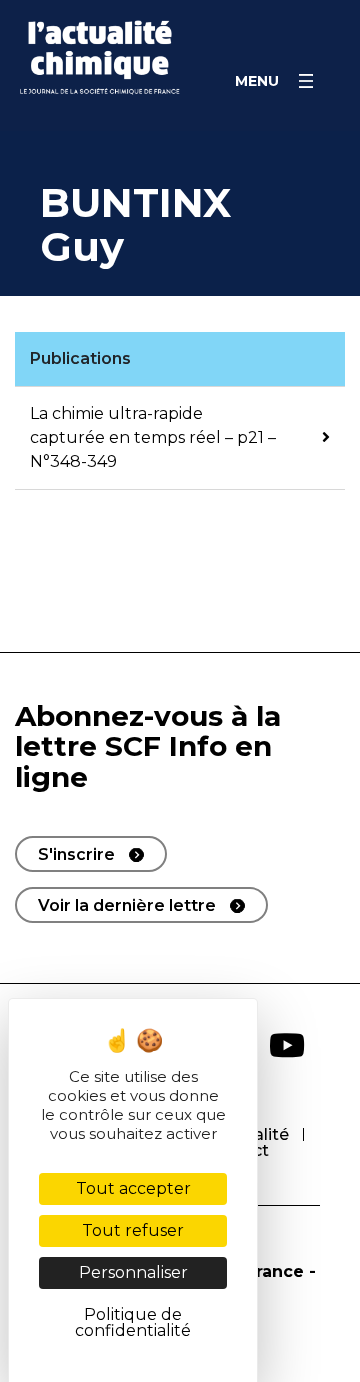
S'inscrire (76, 854)
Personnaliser (133, 1272)
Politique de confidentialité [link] (133, 1322)
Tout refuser (133, 1230)
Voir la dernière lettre (127, 905)
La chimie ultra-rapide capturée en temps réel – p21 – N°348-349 (153, 437)
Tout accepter (133, 1188)
